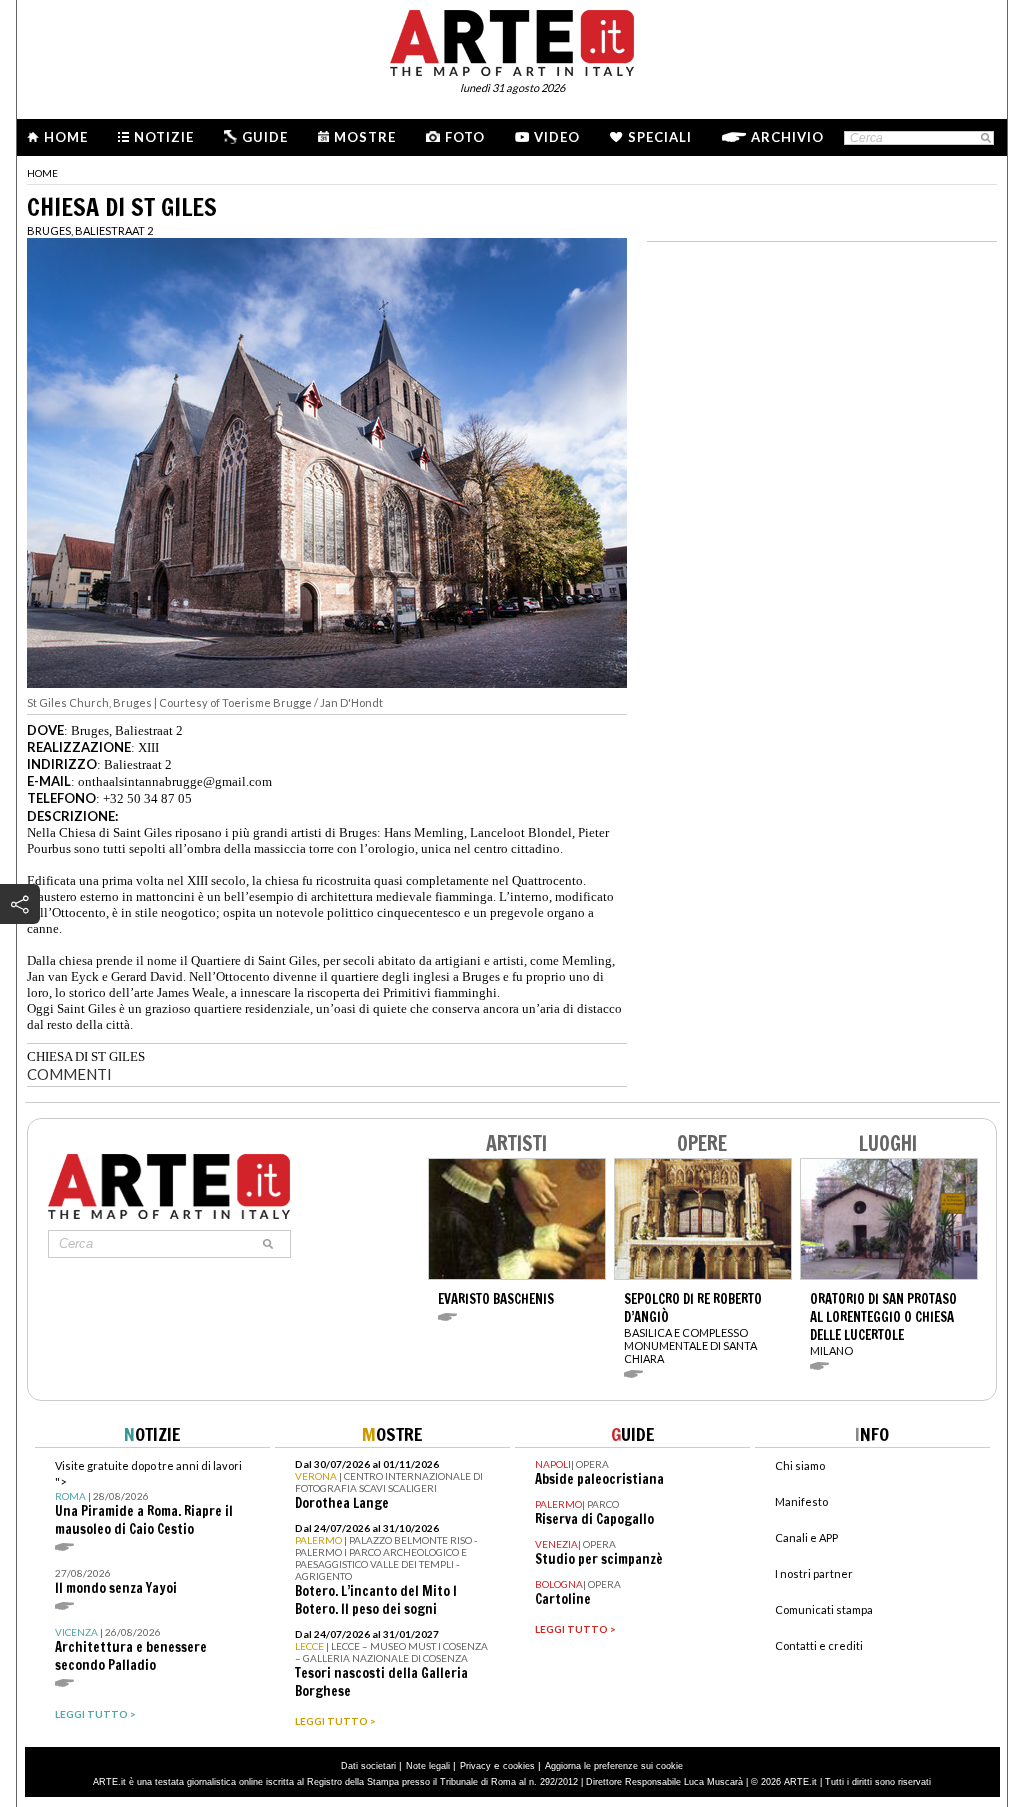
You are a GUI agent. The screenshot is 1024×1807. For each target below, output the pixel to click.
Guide (265, 137)
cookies (519, 1766)
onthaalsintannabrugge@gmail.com (175, 781)
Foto (465, 137)
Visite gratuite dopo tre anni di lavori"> (148, 1498)
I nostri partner (814, 1573)
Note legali (428, 1766)
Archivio (787, 137)
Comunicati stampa (824, 1609)
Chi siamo (800, 1465)
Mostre (365, 137)
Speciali (660, 137)
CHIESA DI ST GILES (86, 1056)
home (42, 173)
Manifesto (801, 1501)
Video (557, 137)
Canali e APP (806, 1537)
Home (66, 137)
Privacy (475, 1766)
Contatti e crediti (819, 1645)
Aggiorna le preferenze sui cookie (614, 1766)
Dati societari (368, 1766)
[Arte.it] (512, 40)
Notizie (164, 137)
